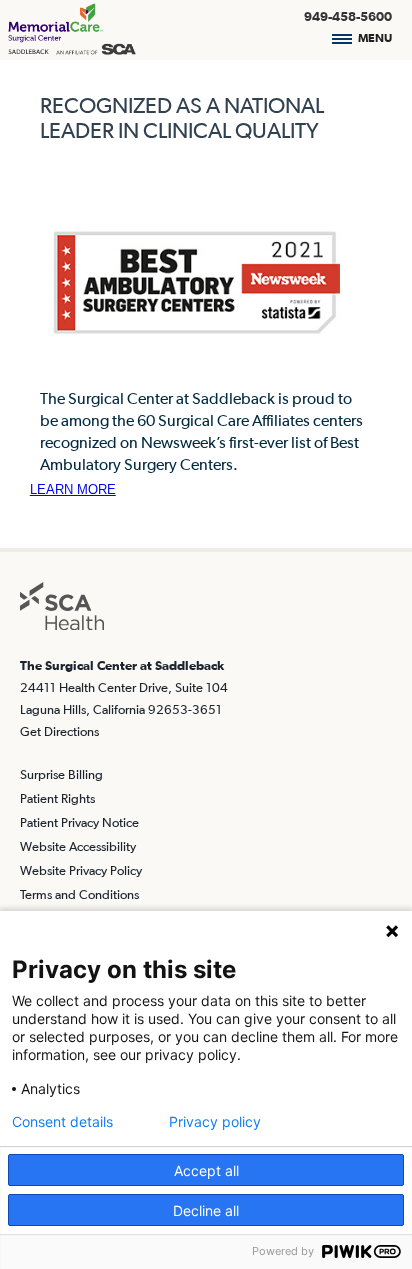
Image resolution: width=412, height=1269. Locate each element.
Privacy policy (215, 1122)
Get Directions (59, 731)
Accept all (206, 1170)
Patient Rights (57, 798)
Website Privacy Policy (81, 870)
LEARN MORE (73, 489)
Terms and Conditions (79, 894)
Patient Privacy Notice (79, 822)
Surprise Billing (61, 774)
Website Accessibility (78, 846)
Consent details (62, 1122)
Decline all (206, 1210)
